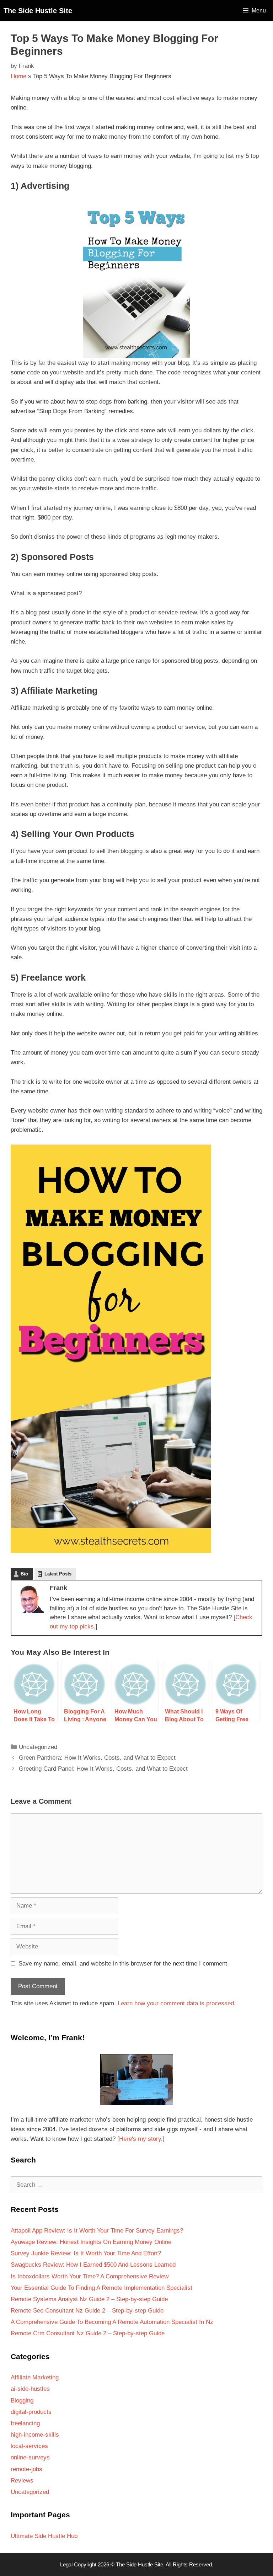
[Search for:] (136, 2185)
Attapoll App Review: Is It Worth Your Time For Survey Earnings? (97, 2231)
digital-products (31, 2412)
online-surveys (30, 2457)
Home (18, 76)
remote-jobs (26, 2469)
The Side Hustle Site (38, 11)
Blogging (22, 2401)
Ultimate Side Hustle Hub (44, 2536)
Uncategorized (38, 1747)
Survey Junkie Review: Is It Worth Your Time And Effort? (86, 2253)
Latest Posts (58, 1574)
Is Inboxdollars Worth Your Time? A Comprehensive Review (90, 2276)
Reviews (22, 2481)
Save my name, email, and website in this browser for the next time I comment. (124, 1964)
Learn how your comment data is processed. (177, 2003)
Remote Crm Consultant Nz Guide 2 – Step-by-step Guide (88, 2333)
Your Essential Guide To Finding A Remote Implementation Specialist (101, 2288)
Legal (66, 2564)
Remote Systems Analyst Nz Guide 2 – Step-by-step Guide (89, 2299)
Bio (24, 1574)
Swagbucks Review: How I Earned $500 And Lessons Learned (93, 2265)
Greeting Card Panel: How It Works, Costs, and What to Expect (103, 1769)
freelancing (25, 2423)
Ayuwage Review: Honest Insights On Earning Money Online (91, 2242)
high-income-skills (35, 2435)
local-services (29, 2446)
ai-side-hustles (30, 2389)
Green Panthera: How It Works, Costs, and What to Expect (97, 1758)
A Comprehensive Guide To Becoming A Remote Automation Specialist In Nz (112, 2322)
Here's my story (140, 2139)
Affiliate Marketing (35, 2377)
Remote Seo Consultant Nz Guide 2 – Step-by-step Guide (87, 2311)
